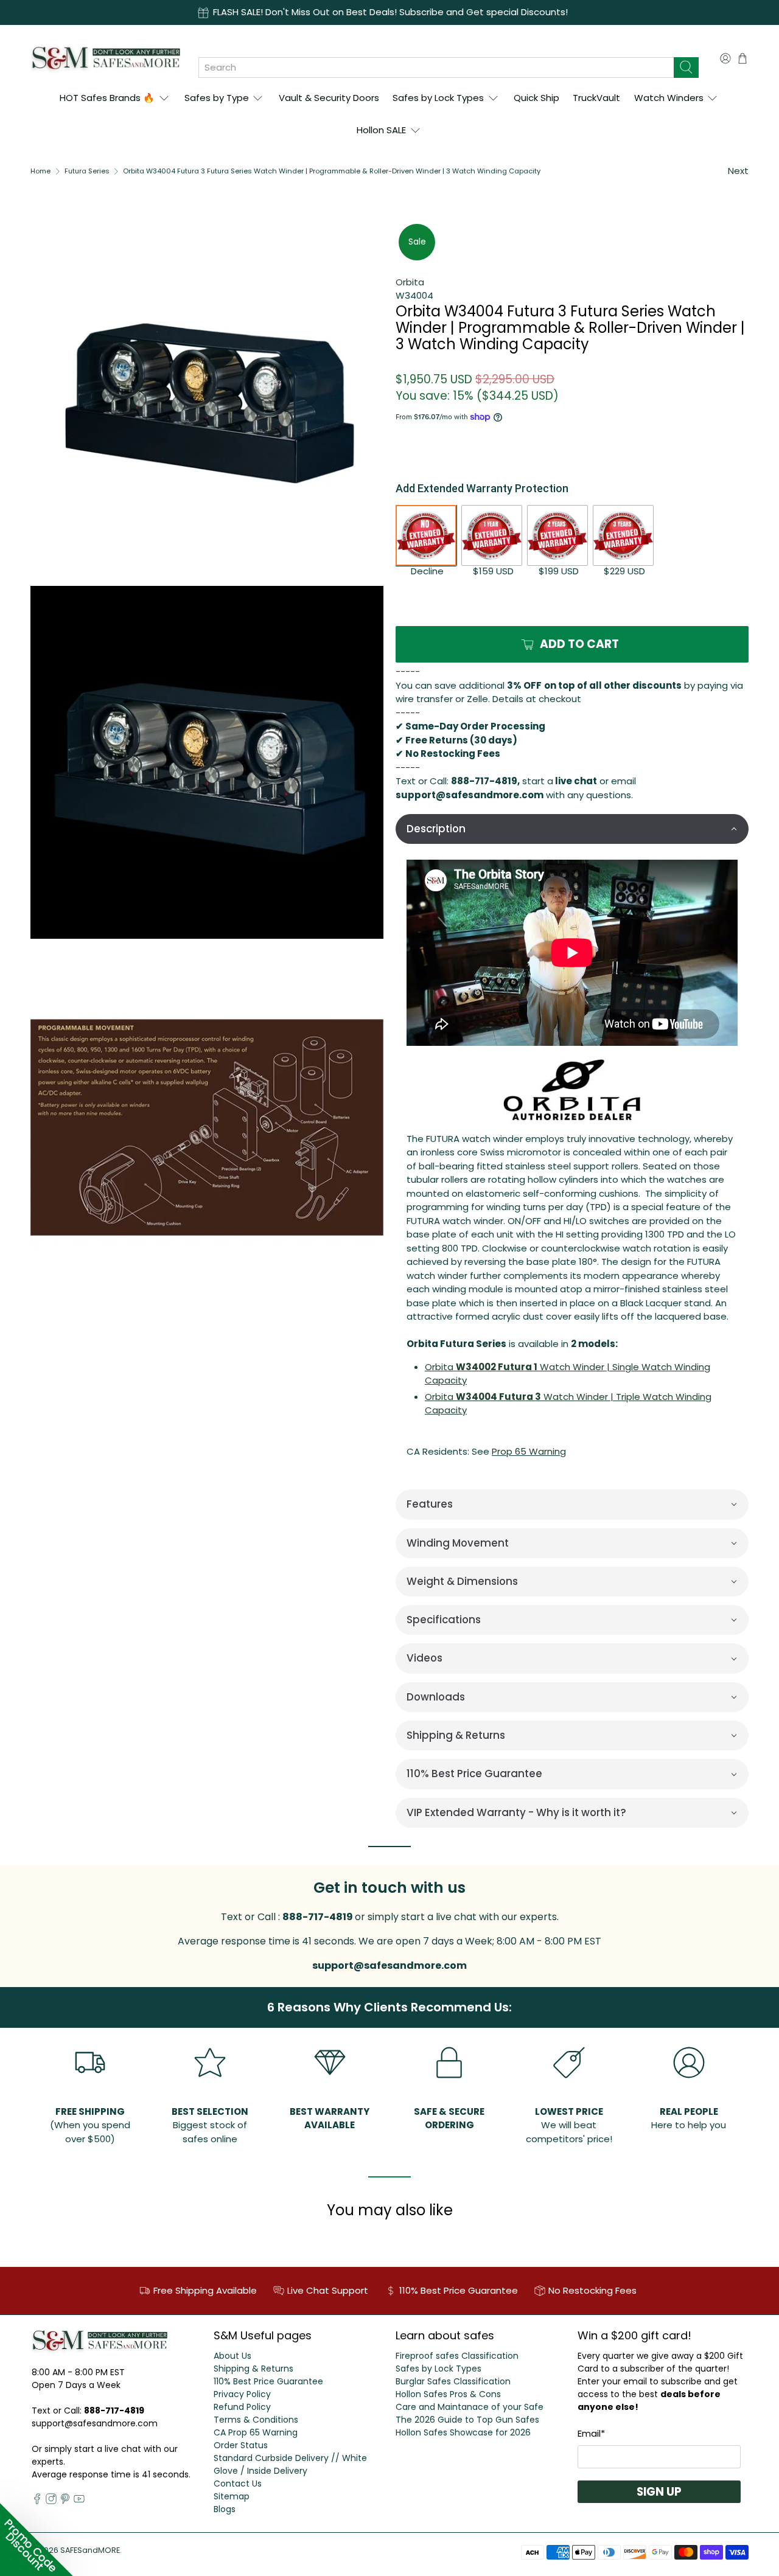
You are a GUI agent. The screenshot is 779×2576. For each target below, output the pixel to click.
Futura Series (87, 171)
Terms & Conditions (256, 2420)
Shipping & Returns (253, 2369)
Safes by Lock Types (438, 98)
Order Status (241, 2445)
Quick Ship (536, 98)
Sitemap (232, 2496)
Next (738, 171)
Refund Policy (242, 2407)
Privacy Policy (242, 2394)
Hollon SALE (381, 130)
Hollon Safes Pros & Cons (448, 2394)
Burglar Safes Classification (453, 2381)
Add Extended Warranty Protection (482, 488)
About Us (232, 2356)
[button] (572, 829)
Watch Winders (669, 98)
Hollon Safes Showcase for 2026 (463, 2432)
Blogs (225, 2509)
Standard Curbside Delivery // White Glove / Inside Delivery (290, 2464)
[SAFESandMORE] (106, 58)
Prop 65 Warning (529, 1451)
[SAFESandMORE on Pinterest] (65, 2501)
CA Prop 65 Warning (256, 2432)
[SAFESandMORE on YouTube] (79, 2501)
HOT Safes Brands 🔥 (107, 98)
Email (591, 2433)
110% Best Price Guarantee (268, 2381)
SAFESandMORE (90, 2550)
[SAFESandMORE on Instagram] (51, 2501)
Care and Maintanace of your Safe (470, 2407)
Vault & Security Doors (329, 98)
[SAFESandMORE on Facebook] (37, 2501)
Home (40, 171)
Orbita (410, 282)
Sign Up (659, 2492)
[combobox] (436, 68)
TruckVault (596, 98)
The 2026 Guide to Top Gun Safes (467, 2420)
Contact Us (238, 2484)
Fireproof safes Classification (457, 2356)
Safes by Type (217, 98)
